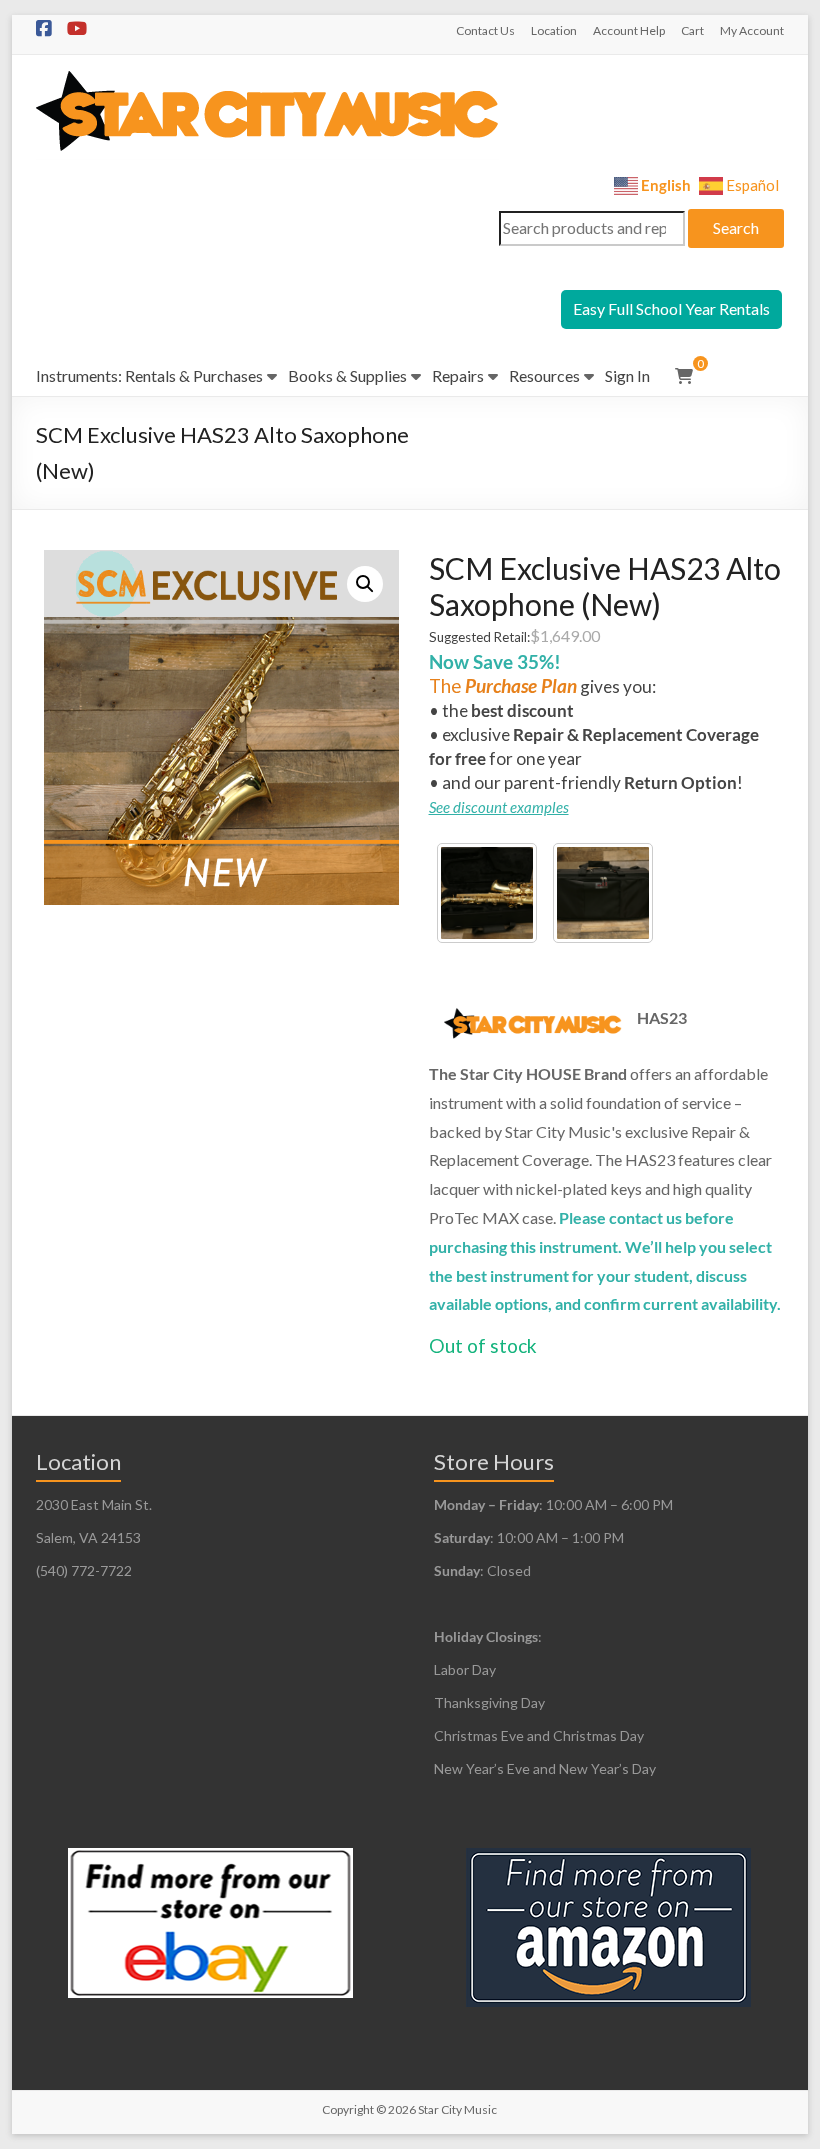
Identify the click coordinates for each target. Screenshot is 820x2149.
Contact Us (485, 30)
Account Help (629, 30)
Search (736, 227)
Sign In (627, 375)
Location (554, 30)
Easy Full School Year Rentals (671, 308)
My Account (752, 30)
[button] (365, 584)
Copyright (348, 2109)
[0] (684, 376)
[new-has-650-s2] (603, 893)
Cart (692, 30)
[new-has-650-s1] (487, 893)
